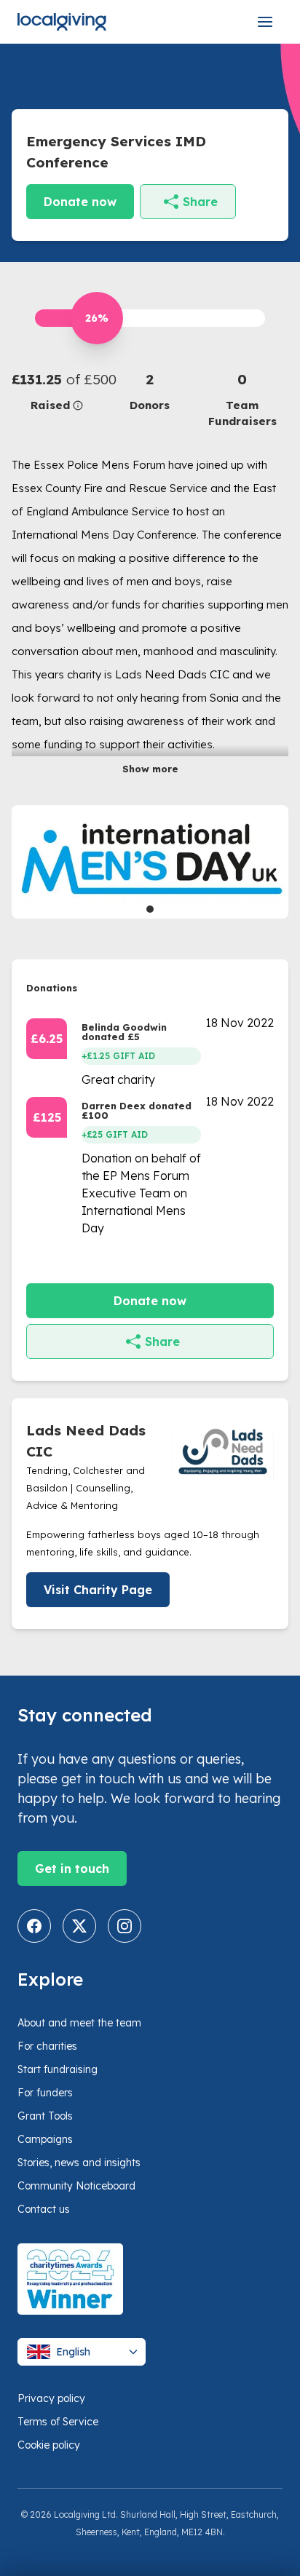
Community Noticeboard (76, 2186)
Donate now (80, 202)
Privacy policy (51, 2398)
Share (200, 202)
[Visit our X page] (79, 1926)
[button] (58, 391)
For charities (47, 2046)
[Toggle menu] (265, 22)
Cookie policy (49, 2445)
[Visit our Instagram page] (125, 1926)
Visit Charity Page (98, 1590)
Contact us (44, 2209)
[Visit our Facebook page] (34, 1926)
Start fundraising (58, 2069)
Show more (150, 769)
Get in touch (72, 1868)
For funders (45, 2093)
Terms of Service (58, 2422)
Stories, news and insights (79, 2163)
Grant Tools (45, 2116)
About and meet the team (79, 2023)
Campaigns (45, 2139)
